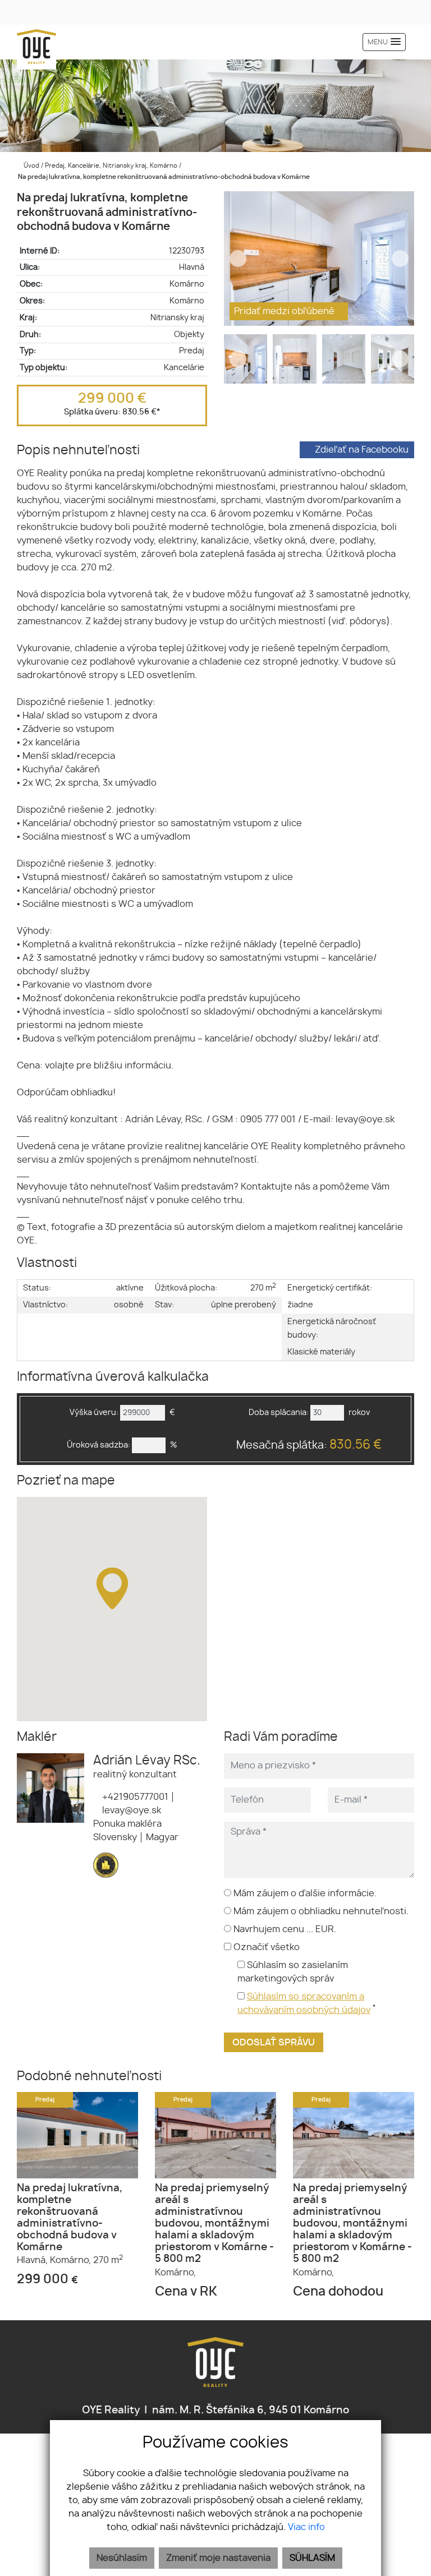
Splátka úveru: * (112, 412)
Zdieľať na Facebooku (362, 450)
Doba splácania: (279, 1413)
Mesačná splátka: (309, 1445)
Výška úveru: (94, 1413)
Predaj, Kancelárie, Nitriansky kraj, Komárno (112, 166)
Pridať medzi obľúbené (285, 311)
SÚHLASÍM (312, 2558)
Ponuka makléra (127, 1824)
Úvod (31, 166)
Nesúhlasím (122, 2558)
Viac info (306, 2527)
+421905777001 (134, 1797)
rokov (359, 1413)
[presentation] (238, 259)
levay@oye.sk (130, 1810)
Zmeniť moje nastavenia (218, 2558)
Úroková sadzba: (98, 1445)
